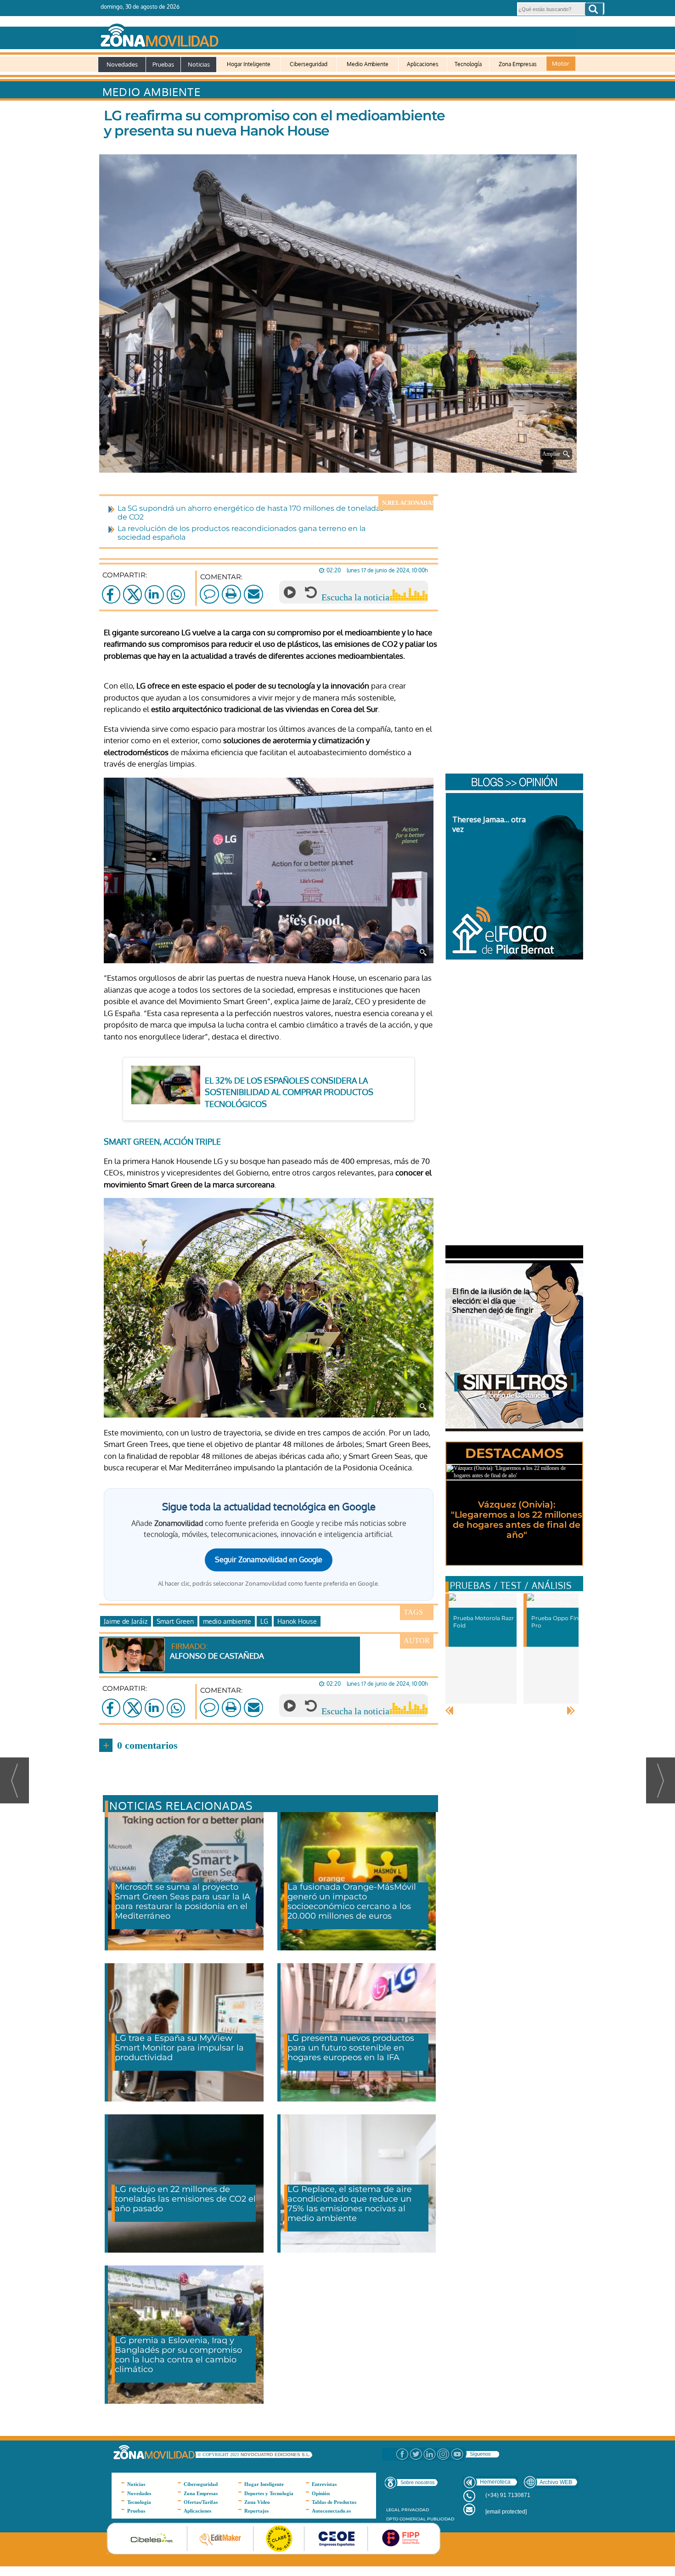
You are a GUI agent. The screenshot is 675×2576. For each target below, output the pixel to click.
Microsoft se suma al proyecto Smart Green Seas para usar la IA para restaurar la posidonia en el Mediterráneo (183, 1901)
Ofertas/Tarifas (201, 2502)
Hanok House (297, 1621)
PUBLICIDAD (441, 2519)
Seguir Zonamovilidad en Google (269, 1559)
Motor (561, 63)
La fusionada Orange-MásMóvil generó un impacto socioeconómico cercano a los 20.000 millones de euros (352, 1901)
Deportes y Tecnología (269, 2493)
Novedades (122, 64)
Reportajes (256, 2511)
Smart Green (175, 1621)
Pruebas (163, 64)
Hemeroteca (495, 2482)
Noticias (199, 64)
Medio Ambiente (368, 64)
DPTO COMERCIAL (406, 2519)
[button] (594, 9)
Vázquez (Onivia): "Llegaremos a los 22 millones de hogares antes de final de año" (517, 1520)
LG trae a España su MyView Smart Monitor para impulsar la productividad (179, 2048)
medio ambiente (227, 1621)
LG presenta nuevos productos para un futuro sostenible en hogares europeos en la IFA (351, 2048)
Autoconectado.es (331, 2511)
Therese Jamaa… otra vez (489, 824)
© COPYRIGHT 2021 (219, 2455)
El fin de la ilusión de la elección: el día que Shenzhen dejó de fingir (493, 1301)
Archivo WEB (556, 2482)
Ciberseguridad (309, 64)
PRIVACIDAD (415, 2510)
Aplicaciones (423, 64)
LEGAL (393, 2510)
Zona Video (257, 2502)
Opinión (321, 2493)
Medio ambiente (152, 92)
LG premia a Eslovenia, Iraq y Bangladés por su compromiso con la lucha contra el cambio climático (178, 2355)
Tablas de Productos (334, 2502)
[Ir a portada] (337, 34)
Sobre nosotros (418, 2482)
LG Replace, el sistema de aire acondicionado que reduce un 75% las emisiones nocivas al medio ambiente (350, 2204)
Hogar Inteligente (249, 64)
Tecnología (468, 64)
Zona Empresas (518, 64)
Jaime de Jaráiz (126, 1621)
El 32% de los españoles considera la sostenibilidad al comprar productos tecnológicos (289, 1092)
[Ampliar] (340, 461)
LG (264, 1621)
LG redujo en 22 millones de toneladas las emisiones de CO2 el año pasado (185, 2199)
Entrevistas (324, 2484)
